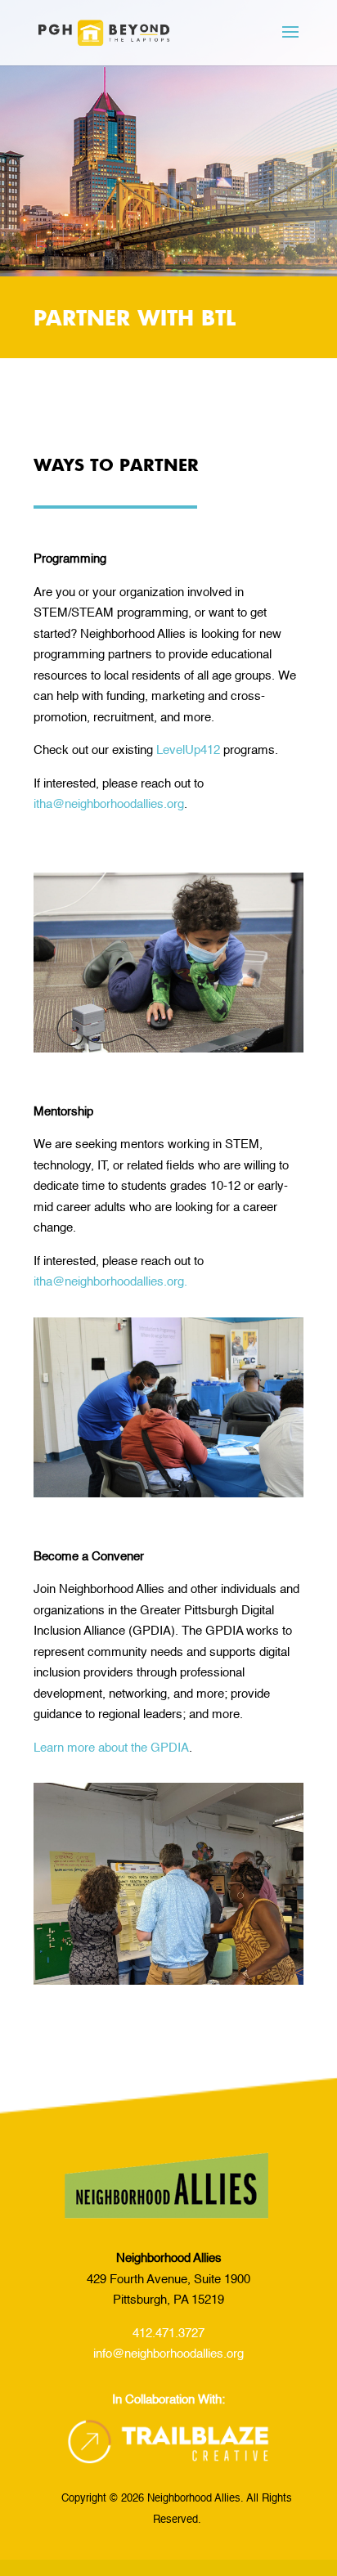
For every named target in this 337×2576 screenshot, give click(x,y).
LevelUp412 (188, 750)
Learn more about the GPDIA (111, 1748)
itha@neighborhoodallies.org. (110, 1282)
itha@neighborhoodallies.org (109, 804)
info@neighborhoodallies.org (168, 2354)
